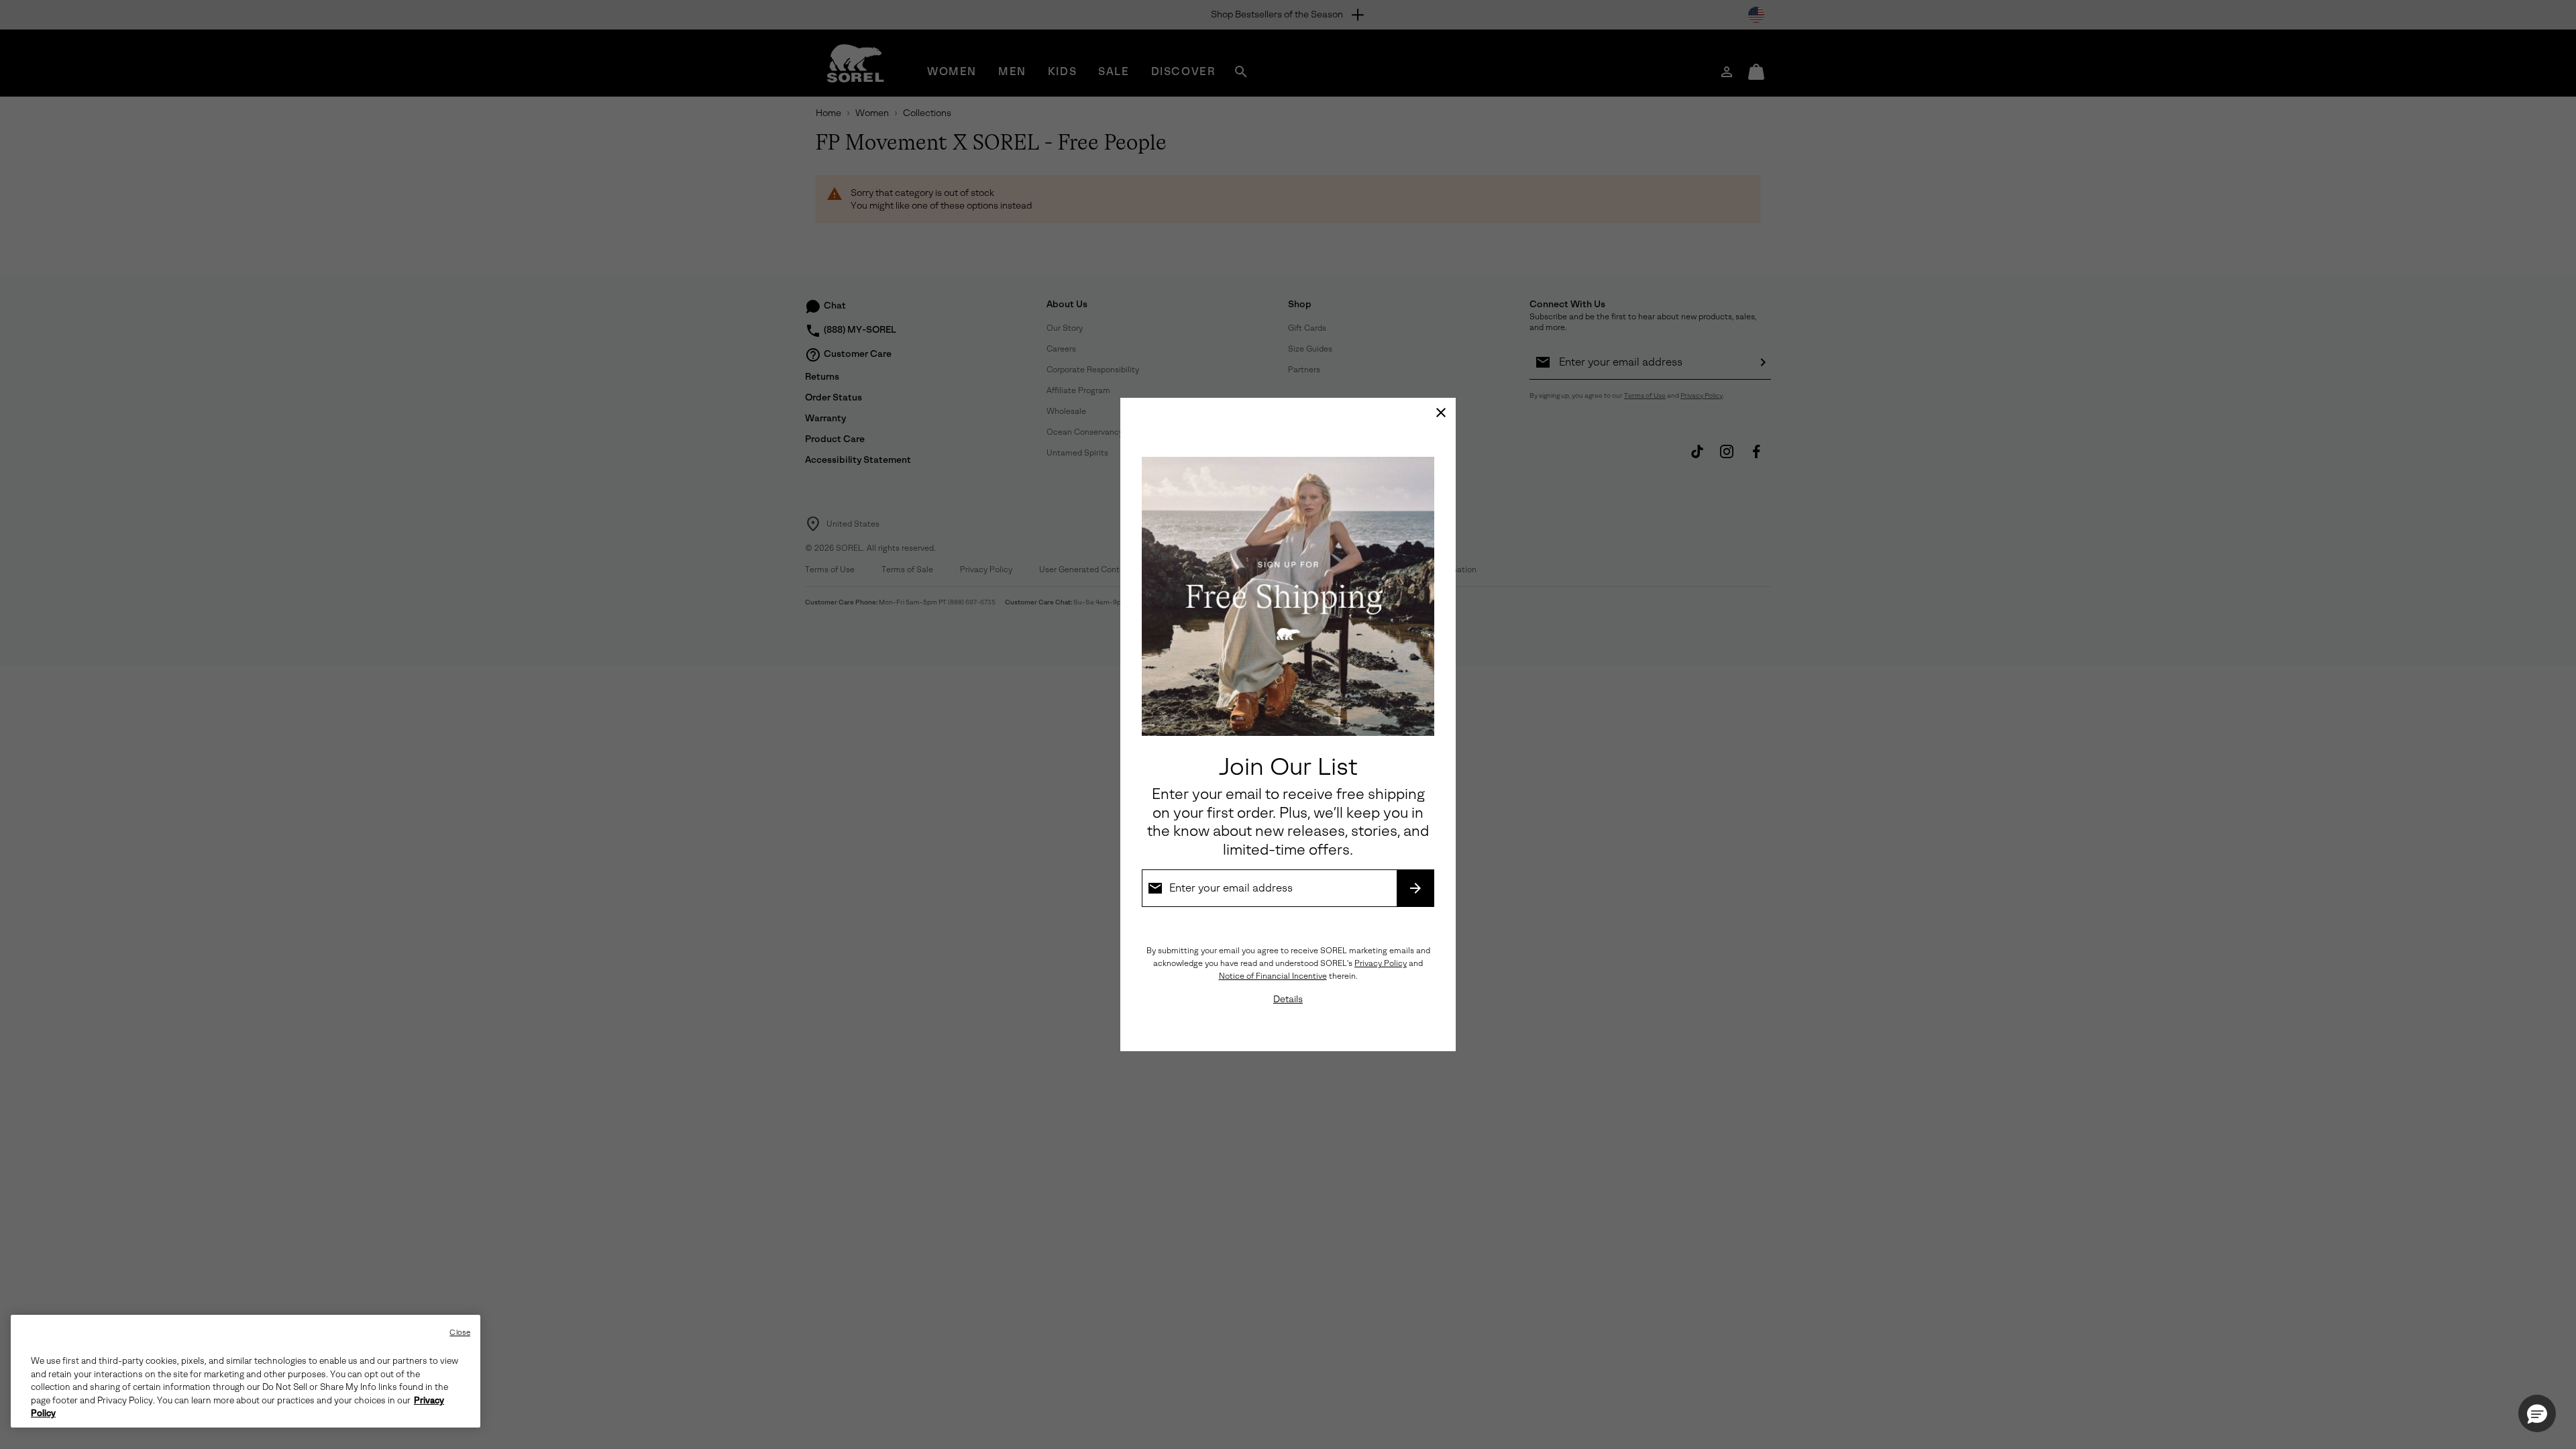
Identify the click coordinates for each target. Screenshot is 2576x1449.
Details (1288, 999)
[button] (2537, 1413)
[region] (246, 1371)
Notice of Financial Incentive (1273, 976)
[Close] (1441, 413)
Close (460, 1333)
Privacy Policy (1381, 963)
